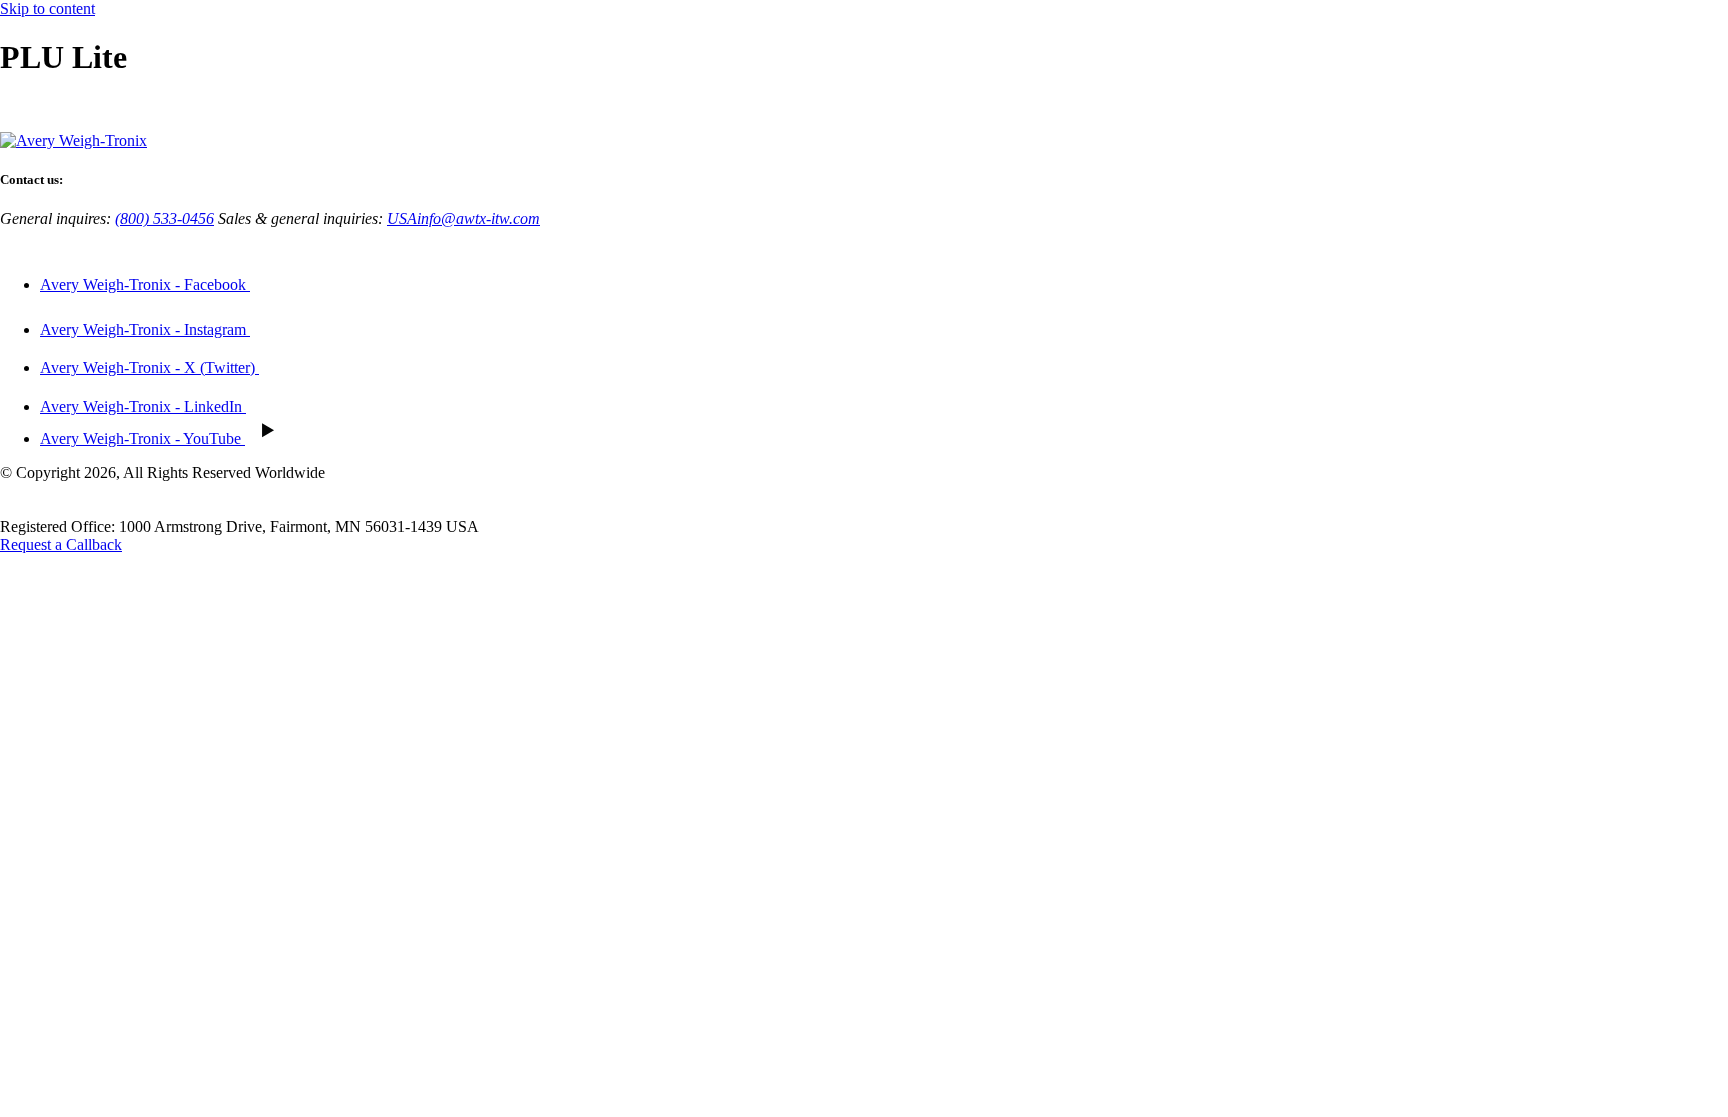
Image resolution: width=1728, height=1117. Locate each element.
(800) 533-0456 (164, 218)
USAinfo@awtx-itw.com (463, 218)
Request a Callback (61, 544)
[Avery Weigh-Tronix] (73, 140)
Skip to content (47, 8)
